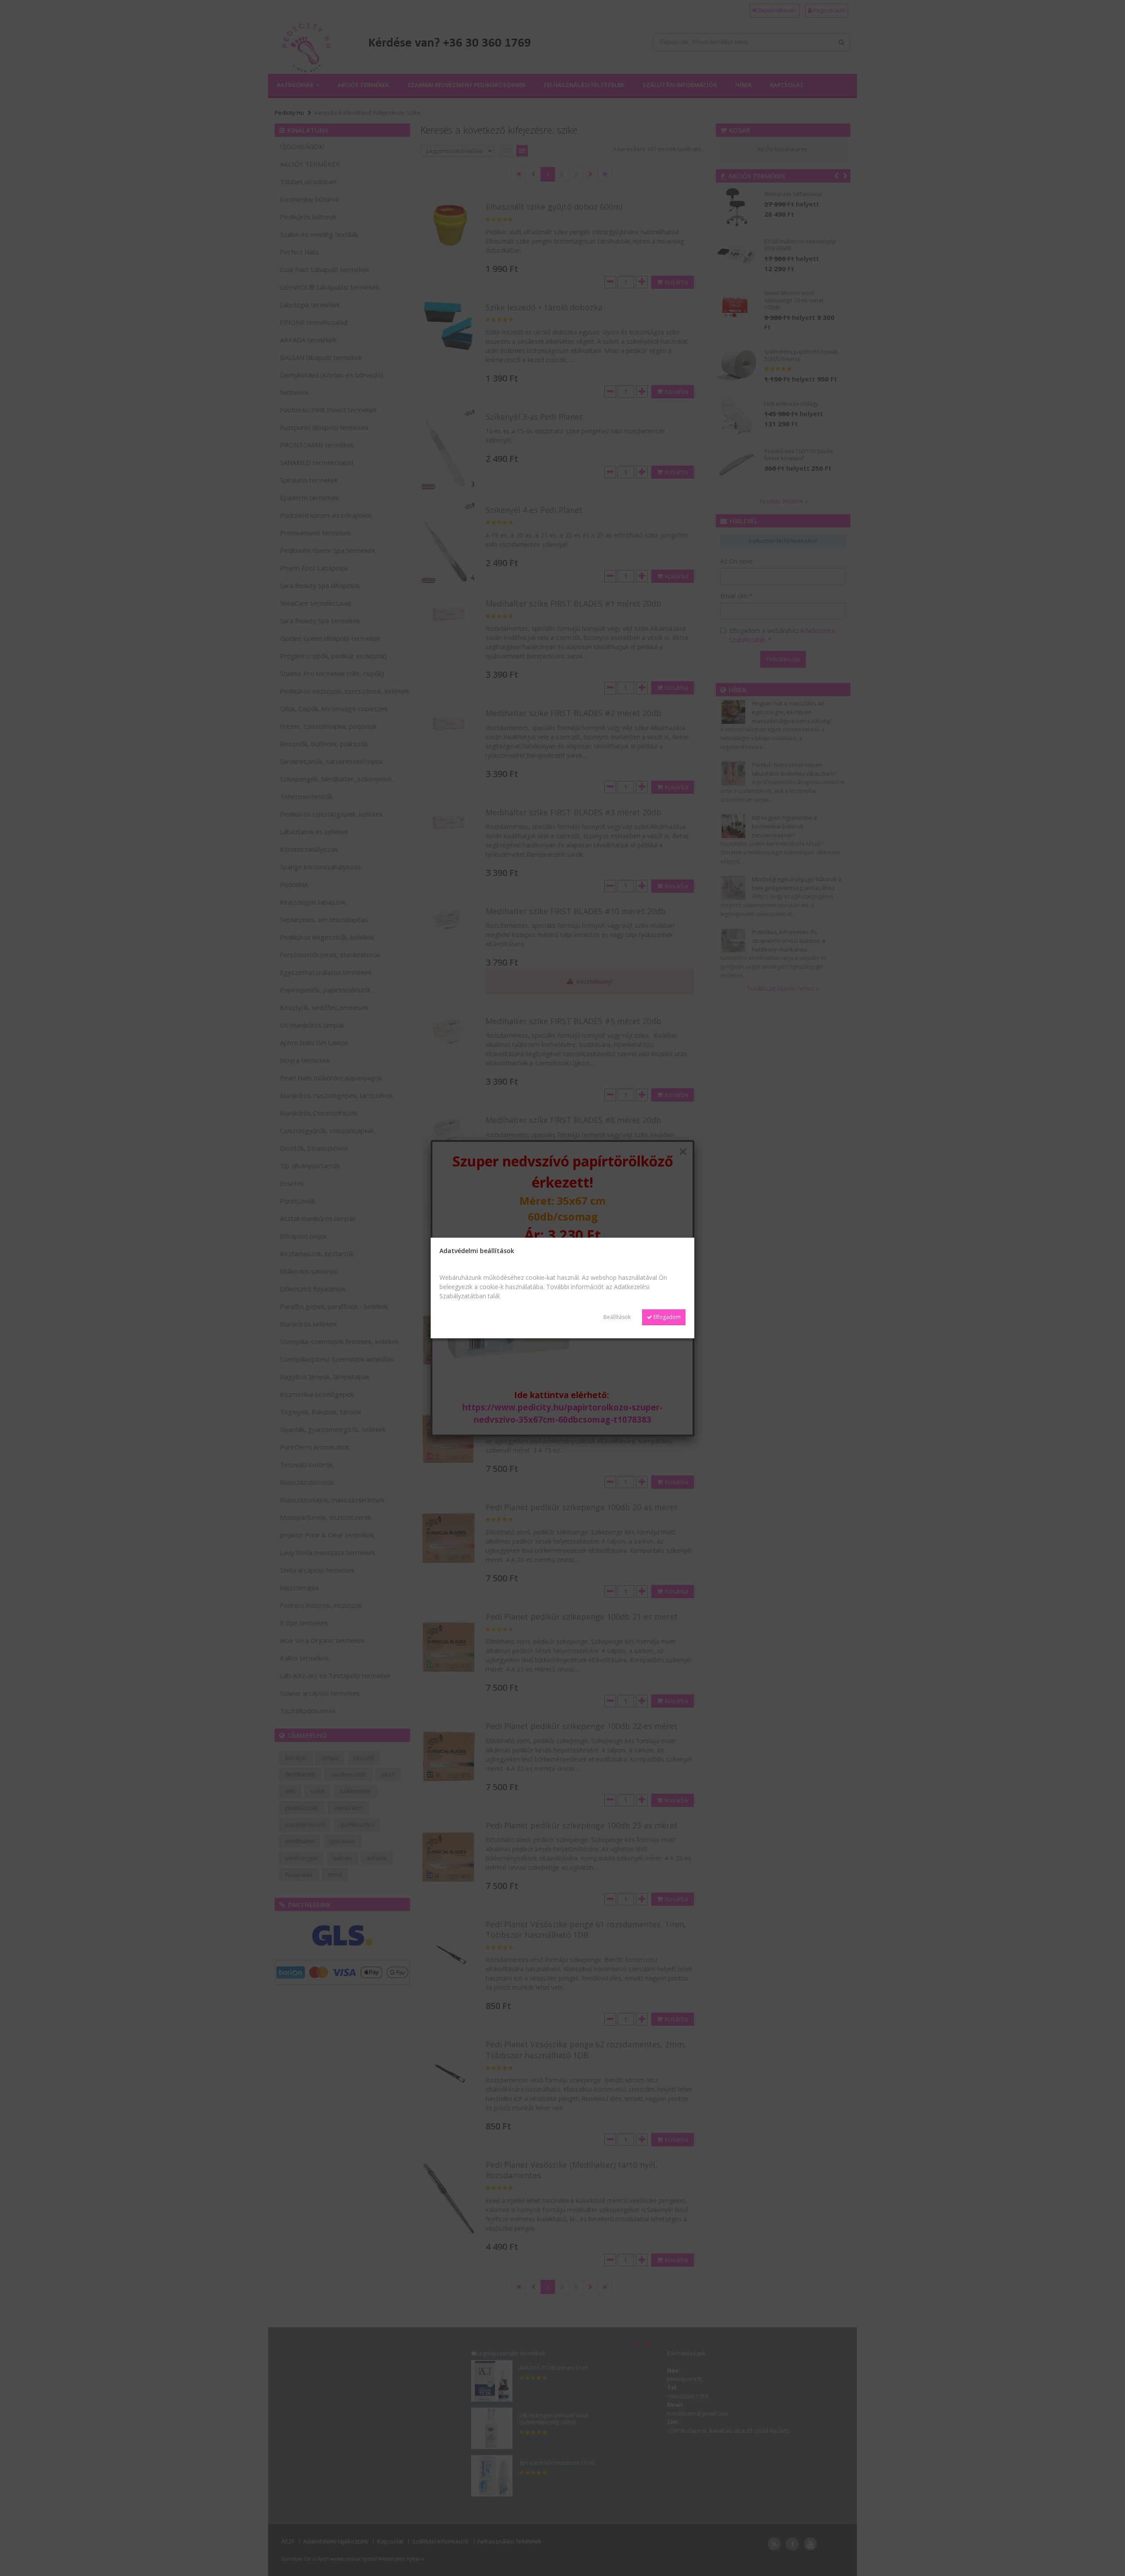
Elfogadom (666, 1317)
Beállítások (617, 1317)
